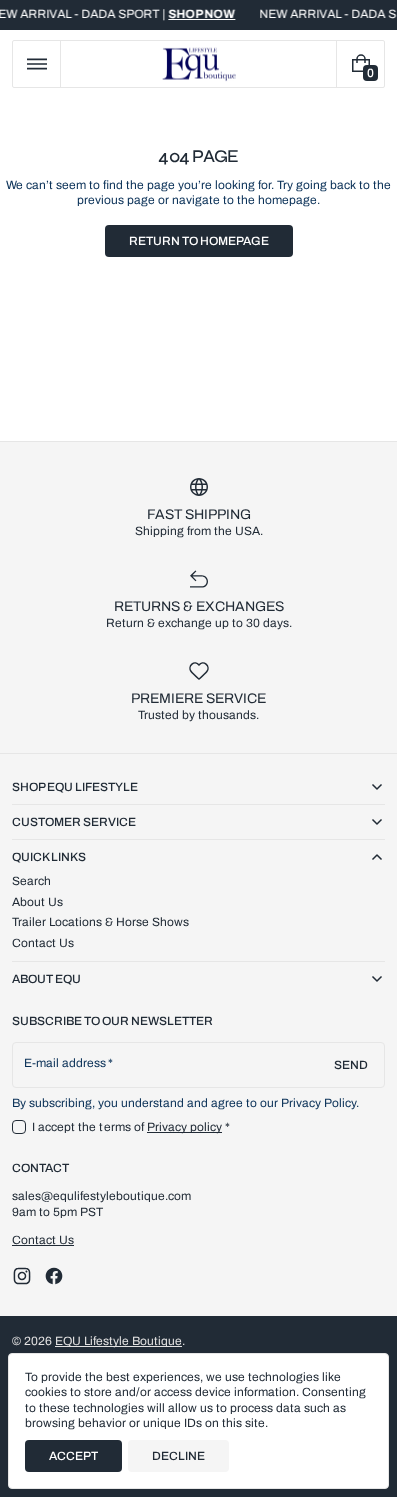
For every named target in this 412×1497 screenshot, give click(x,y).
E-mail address (65, 1063)
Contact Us (43, 1240)
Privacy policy (185, 1127)
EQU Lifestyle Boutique (118, 1341)
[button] (36, 64)
